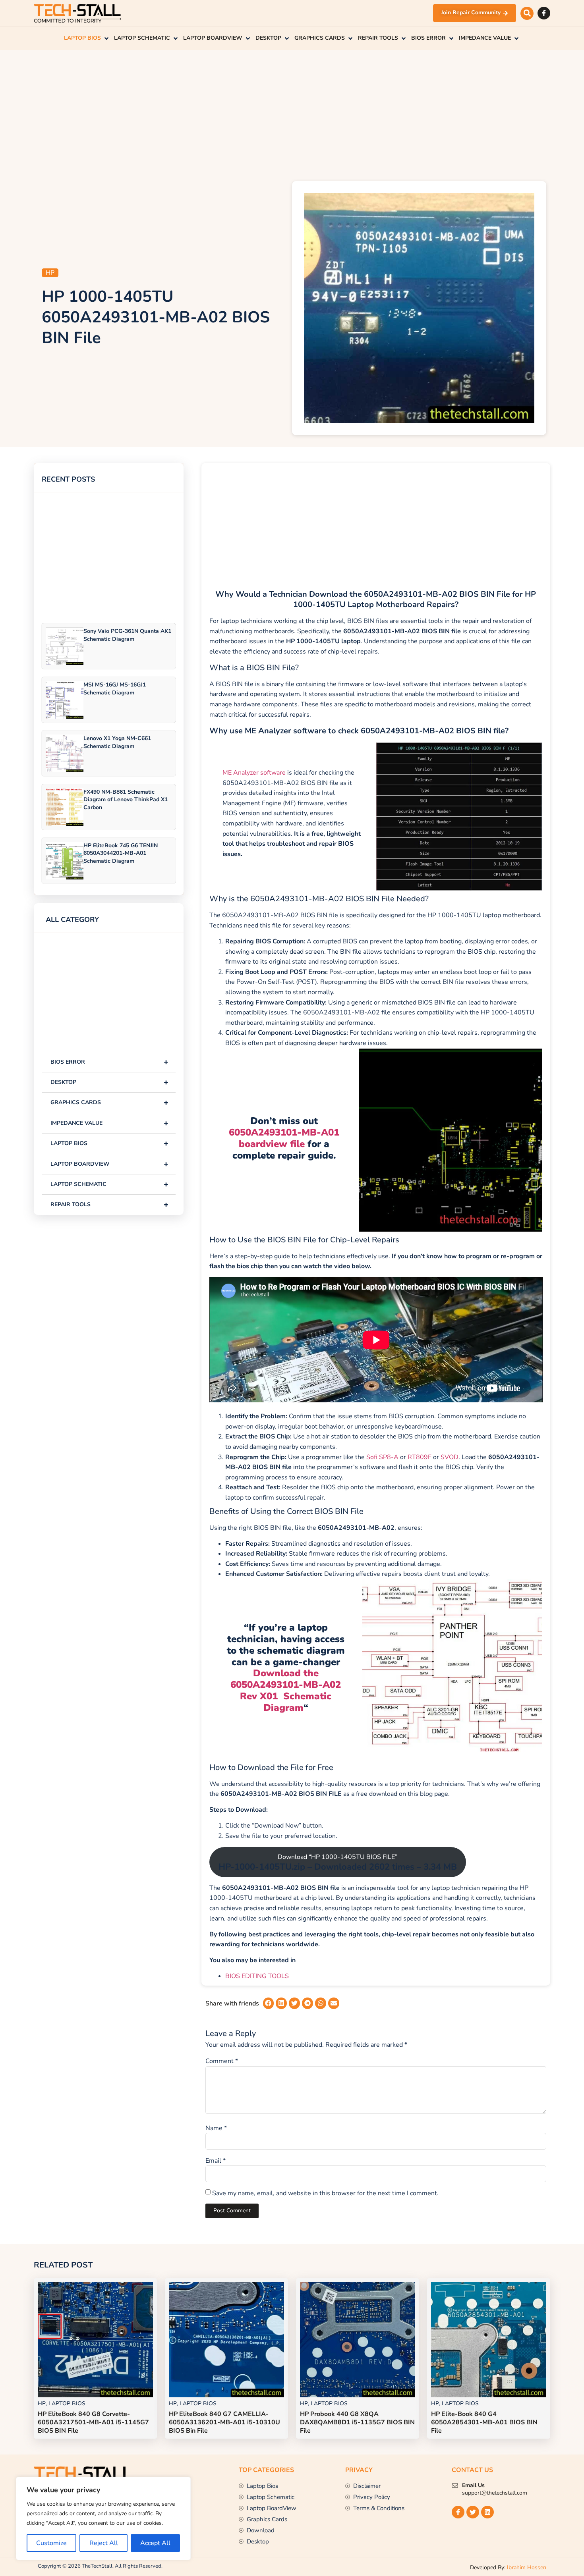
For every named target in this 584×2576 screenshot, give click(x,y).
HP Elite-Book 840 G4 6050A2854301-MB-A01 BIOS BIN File (484, 2422)
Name (216, 2128)
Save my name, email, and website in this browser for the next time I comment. (325, 2193)
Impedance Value (109, 1123)
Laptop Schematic (109, 1184)
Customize (51, 2543)
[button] (527, 13)
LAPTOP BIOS (109, 1143)
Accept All (155, 2543)
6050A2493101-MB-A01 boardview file (284, 1138)
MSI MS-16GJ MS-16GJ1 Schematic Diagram (115, 688)
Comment (222, 2061)
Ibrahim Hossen (527, 2567)
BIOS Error (109, 1062)
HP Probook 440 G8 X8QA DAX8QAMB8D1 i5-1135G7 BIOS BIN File (357, 2422)
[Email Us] (455, 2485)
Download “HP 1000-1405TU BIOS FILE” (338, 1863)
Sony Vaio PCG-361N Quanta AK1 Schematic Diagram (127, 635)
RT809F (420, 1457)
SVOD (450, 1457)
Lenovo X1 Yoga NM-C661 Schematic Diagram (117, 742)
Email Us (473, 2485)
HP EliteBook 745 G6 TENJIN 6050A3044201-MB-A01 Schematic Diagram (121, 853)
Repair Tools (109, 1204)
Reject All (104, 2543)
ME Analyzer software (254, 773)
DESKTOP (109, 1082)
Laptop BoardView (109, 1164)
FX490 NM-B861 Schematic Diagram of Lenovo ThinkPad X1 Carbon (126, 799)
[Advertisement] (292, 114)
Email (216, 2161)
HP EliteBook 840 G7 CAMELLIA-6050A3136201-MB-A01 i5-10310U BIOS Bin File (224, 2422)
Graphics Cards (109, 1102)
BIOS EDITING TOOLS (257, 1976)
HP (50, 273)
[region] (103, 2518)
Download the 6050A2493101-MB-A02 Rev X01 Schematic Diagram (286, 1690)
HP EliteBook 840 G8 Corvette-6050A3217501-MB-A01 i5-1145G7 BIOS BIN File (93, 2422)
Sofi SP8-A (382, 1457)
